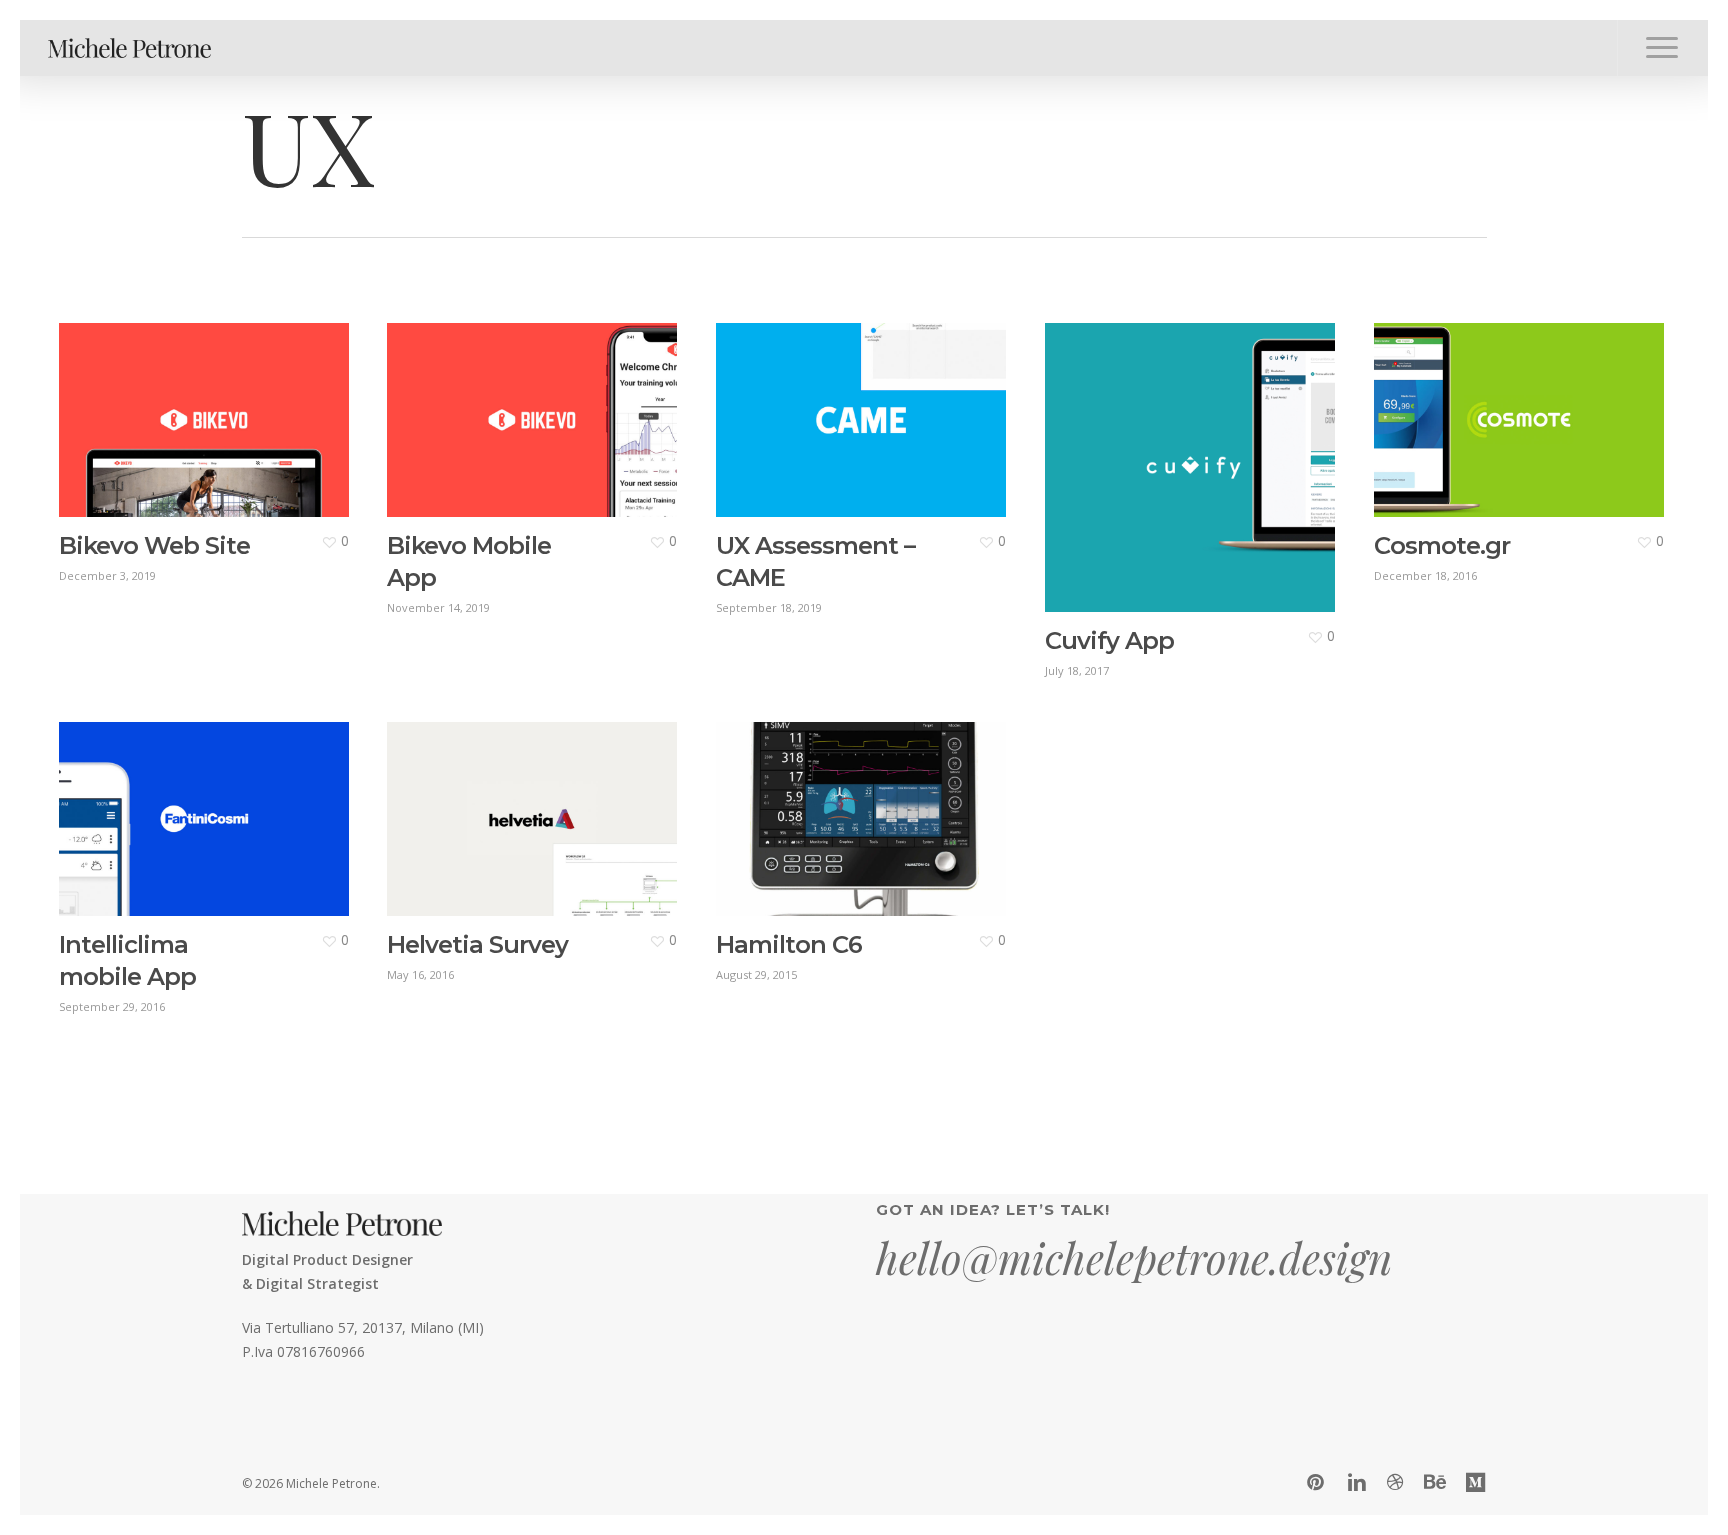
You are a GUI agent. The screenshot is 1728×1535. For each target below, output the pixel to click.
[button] (1662, 48)
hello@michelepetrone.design (1134, 1258)
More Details (208, 405)
